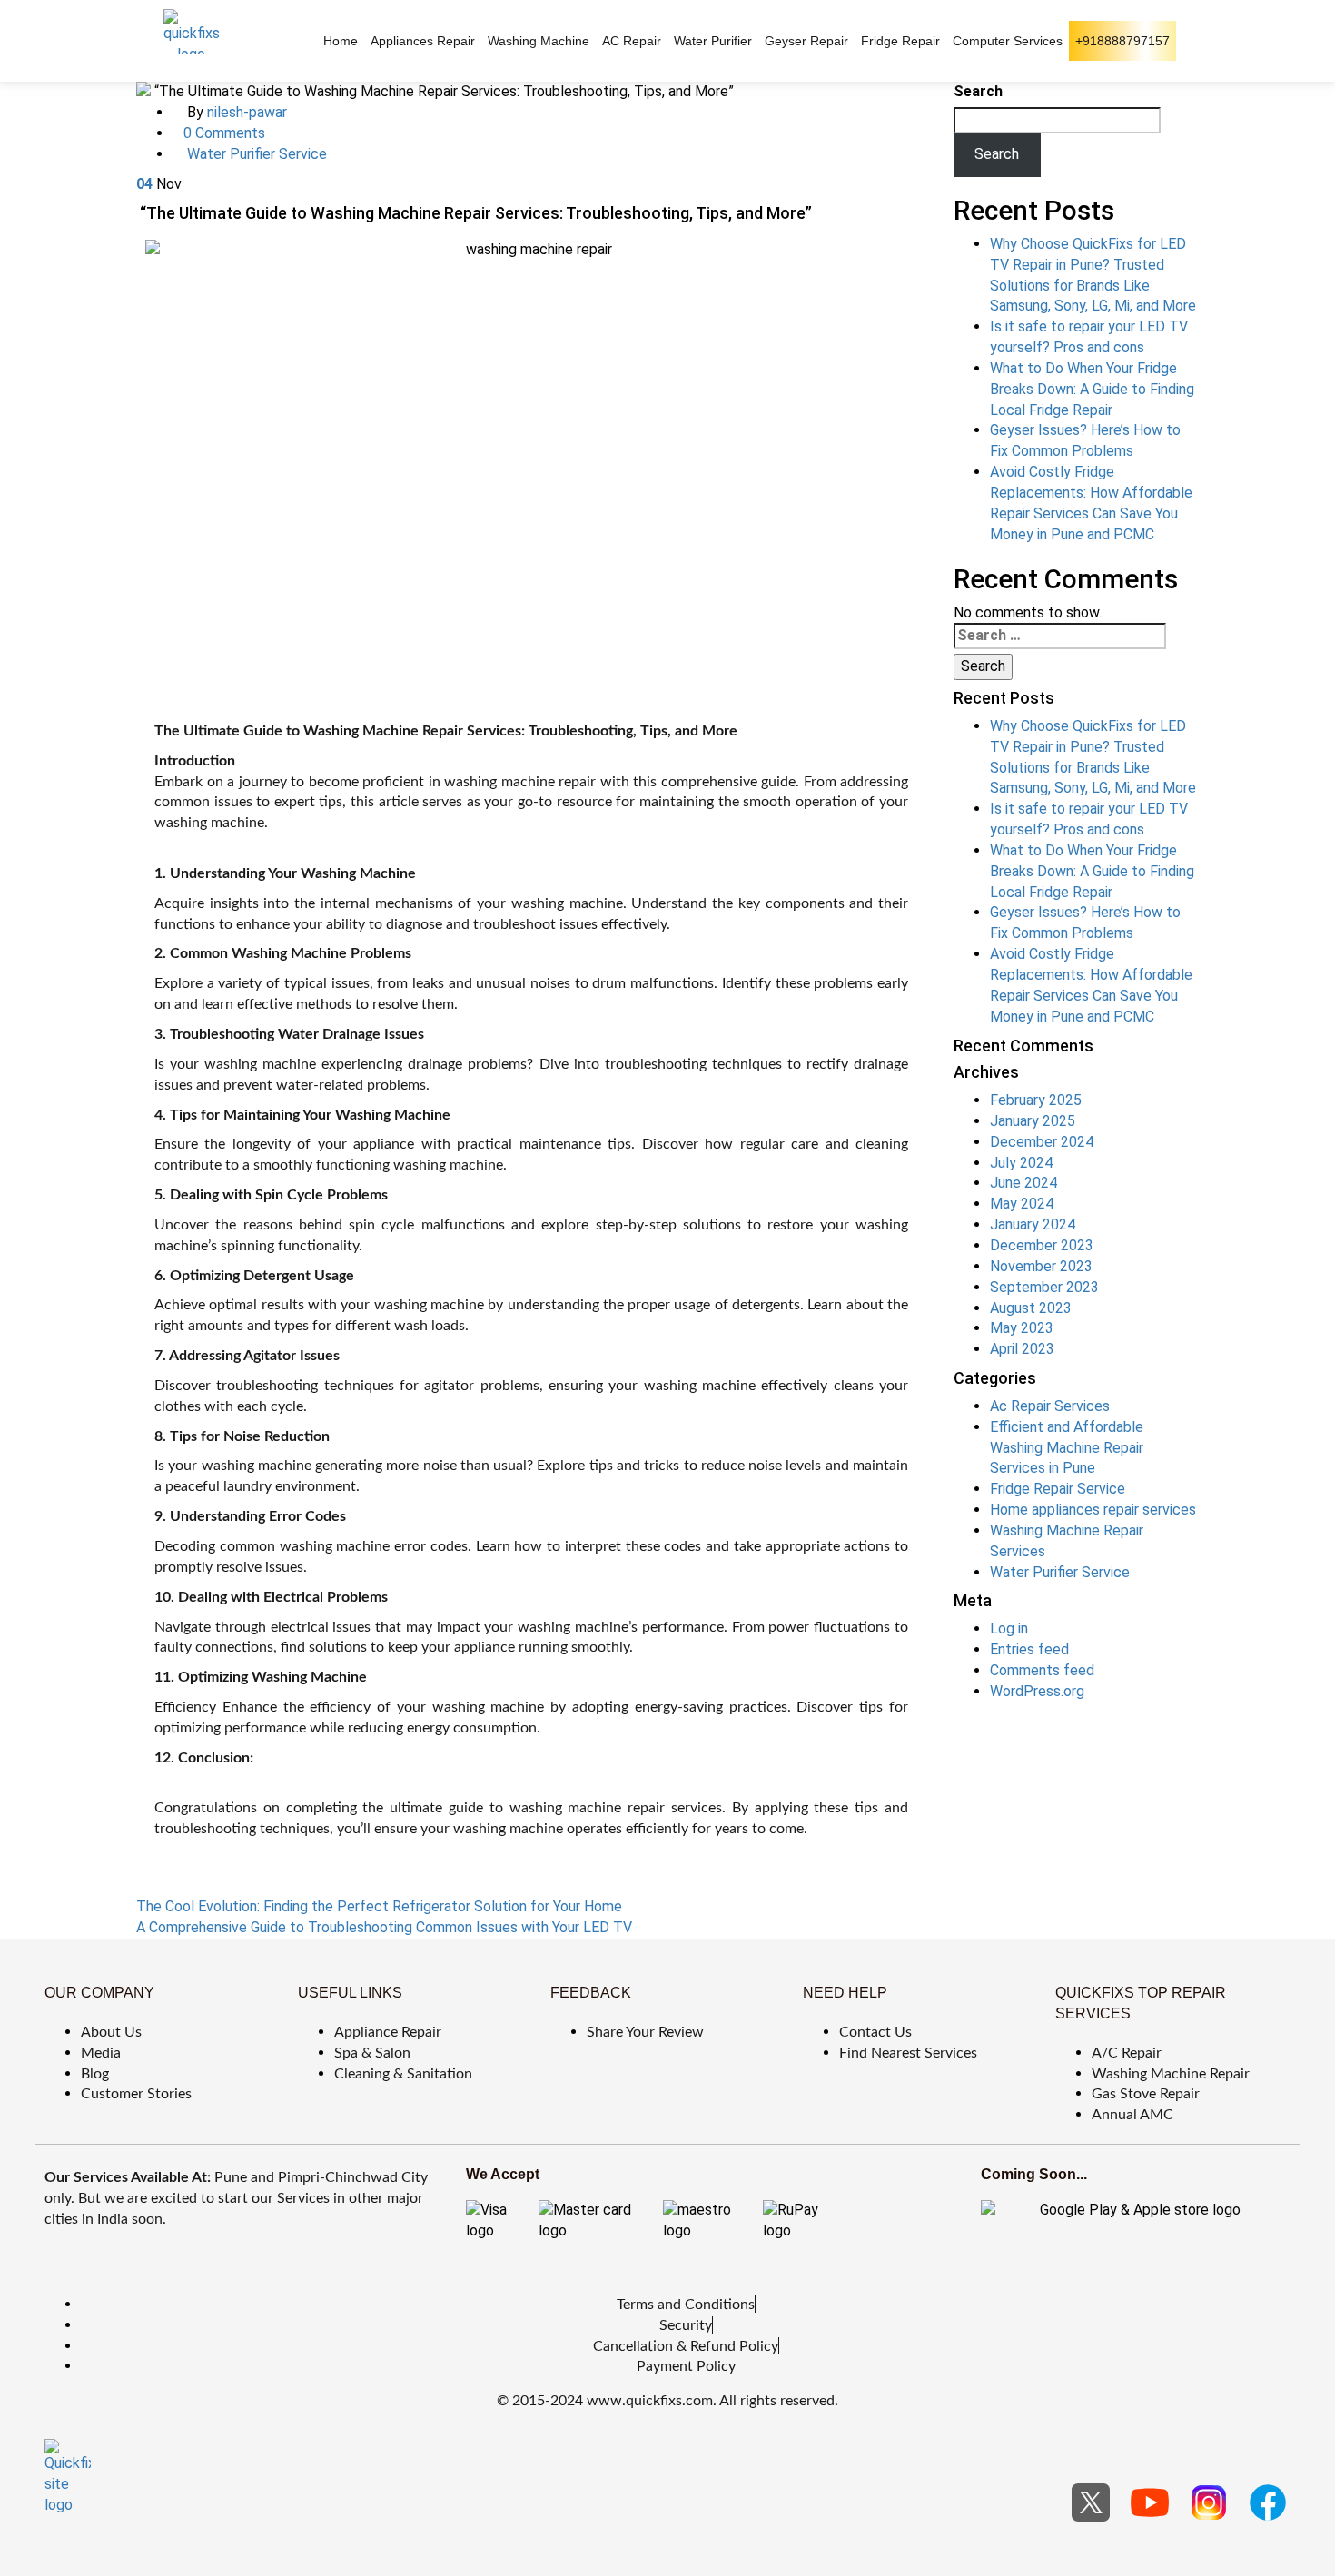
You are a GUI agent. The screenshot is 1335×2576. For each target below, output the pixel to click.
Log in (1009, 1629)
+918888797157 (1122, 41)
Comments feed (1042, 1670)
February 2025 (1036, 1100)
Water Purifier (713, 41)
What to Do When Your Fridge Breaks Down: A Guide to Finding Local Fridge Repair (1092, 389)
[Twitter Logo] (1091, 2502)
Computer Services (1008, 41)
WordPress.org (1037, 1691)
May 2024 (1022, 1204)
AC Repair (632, 41)
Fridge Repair (900, 41)
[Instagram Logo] (1209, 2502)
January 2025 (1033, 1121)
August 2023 (1031, 1308)
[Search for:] (1060, 636)
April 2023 (1022, 1349)
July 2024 (1021, 1163)
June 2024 (1023, 1183)
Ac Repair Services (1050, 1406)
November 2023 (1041, 1266)
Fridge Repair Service (1058, 1489)
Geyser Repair (806, 41)
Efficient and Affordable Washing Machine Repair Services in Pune (1067, 1448)
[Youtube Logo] (1150, 2502)
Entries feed (1029, 1649)
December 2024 (1042, 1142)
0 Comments (224, 133)
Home (341, 41)
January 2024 (1033, 1224)
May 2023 (1022, 1328)
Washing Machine (539, 41)
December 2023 (1042, 1245)
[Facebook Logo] (1268, 2502)
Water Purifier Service (257, 154)
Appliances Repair (423, 41)
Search (978, 91)
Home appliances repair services (1093, 1510)
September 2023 (1044, 1287)
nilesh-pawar (247, 112)
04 (144, 184)
